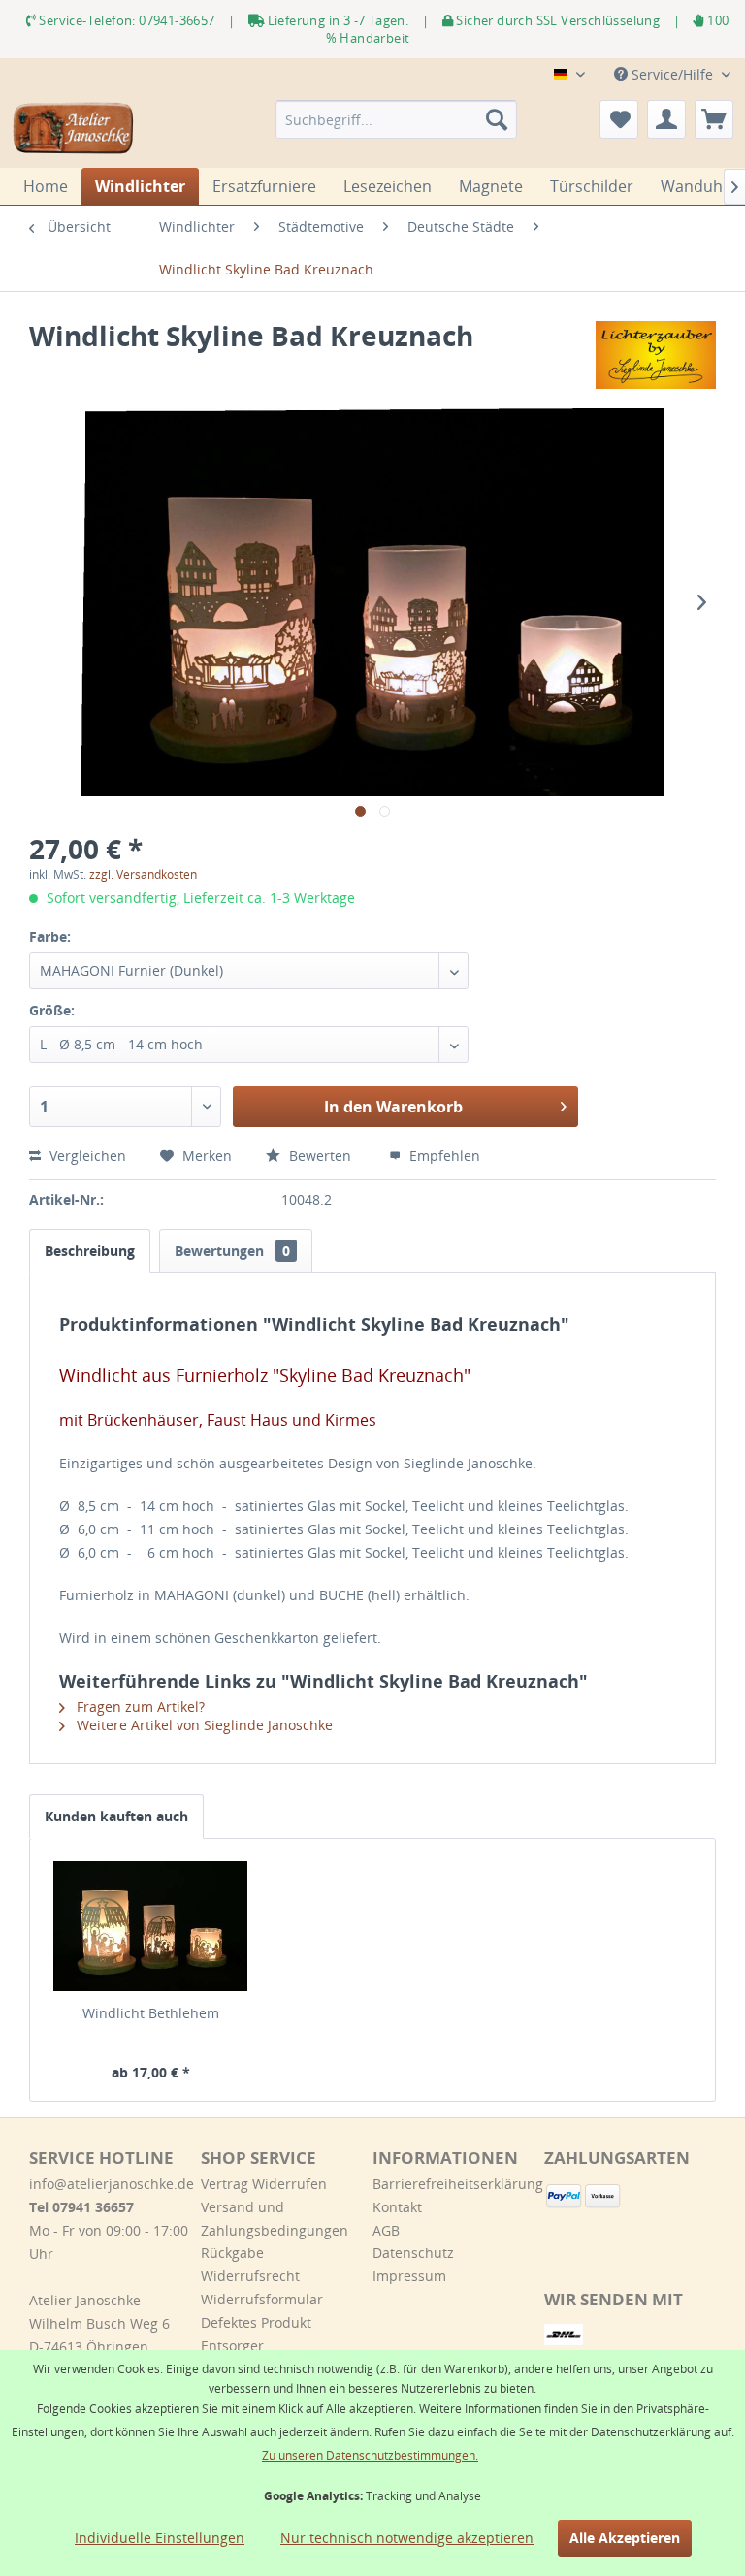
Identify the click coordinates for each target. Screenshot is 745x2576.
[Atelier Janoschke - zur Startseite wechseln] (74, 129)
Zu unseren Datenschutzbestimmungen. (370, 2455)
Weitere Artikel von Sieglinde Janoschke (203, 1725)
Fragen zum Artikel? (139, 1707)
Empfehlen (443, 1156)
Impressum (409, 2276)
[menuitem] (397, 119)
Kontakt (397, 2207)
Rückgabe (232, 2253)
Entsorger (232, 2346)
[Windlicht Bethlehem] (151, 1926)
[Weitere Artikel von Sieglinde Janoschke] (656, 355)
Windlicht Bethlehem (151, 2013)
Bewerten (320, 1156)
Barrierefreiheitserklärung (453, 2184)
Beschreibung (90, 1251)
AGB (386, 2230)
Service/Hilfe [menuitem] (672, 74)
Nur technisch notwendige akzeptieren (407, 2538)
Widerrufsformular (262, 2299)
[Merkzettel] (619, 119)
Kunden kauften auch (116, 1816)
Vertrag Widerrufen (264, 2184)
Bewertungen (232, 1251)
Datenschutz (413, 2253)
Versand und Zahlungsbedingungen (275, 2219)
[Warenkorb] (714, 119)
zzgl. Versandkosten (143, 874)
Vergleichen (86, 1156)
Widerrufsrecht (250, 2276)
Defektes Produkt (256, 2322)
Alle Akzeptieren (625, 2538)
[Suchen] (497, 119)
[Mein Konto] (666, 119)
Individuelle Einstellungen (160, 2538)
